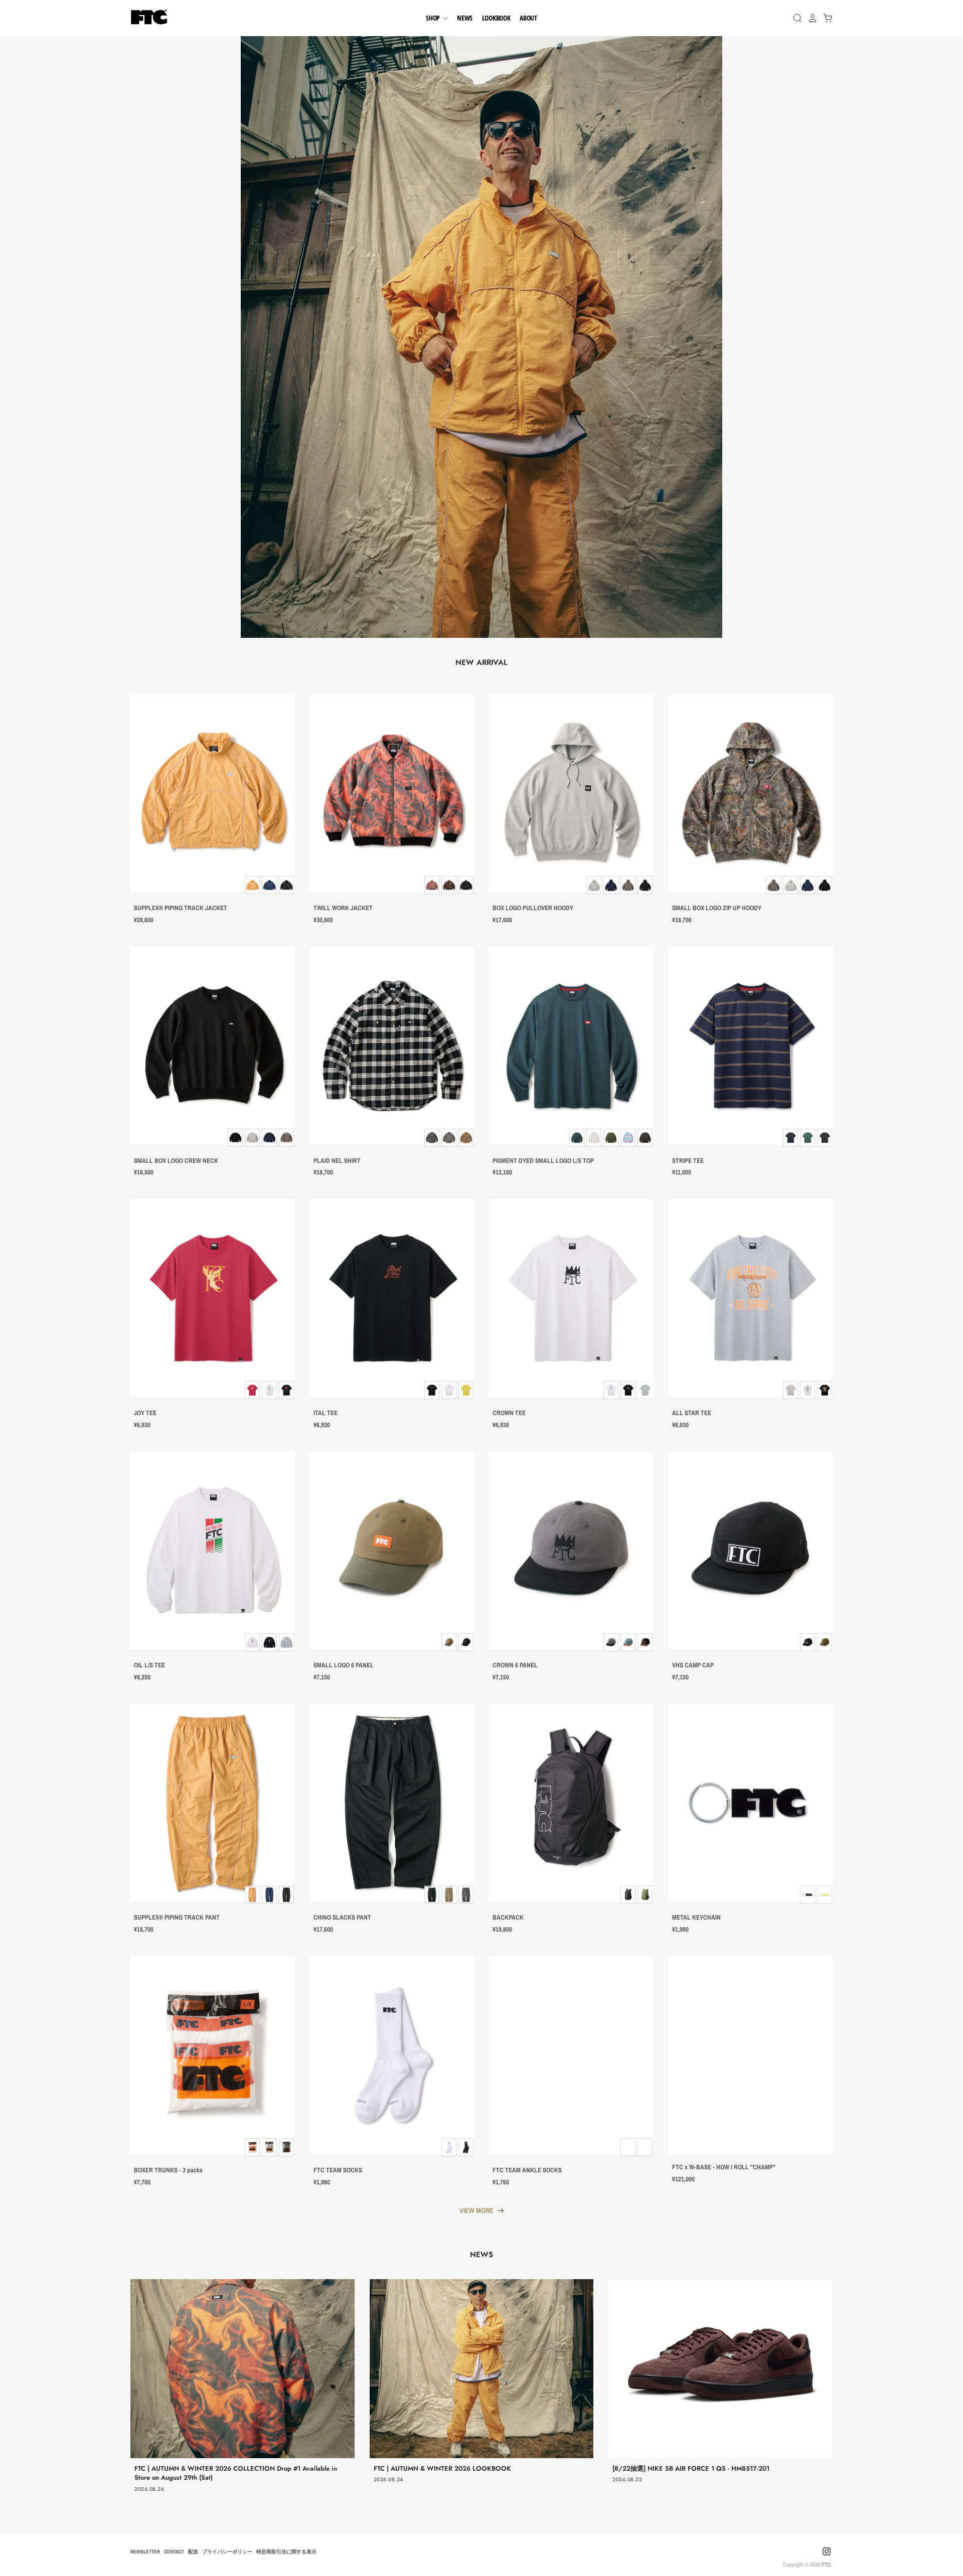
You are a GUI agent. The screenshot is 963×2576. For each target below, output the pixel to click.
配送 (193, 2551)
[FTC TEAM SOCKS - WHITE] (392, 2055)
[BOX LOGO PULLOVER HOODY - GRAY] (571, 794)
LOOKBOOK (496, 18)
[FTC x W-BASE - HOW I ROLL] (751, 2055)
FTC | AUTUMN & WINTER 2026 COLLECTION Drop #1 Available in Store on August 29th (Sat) (236, 2473)
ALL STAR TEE (692, 1413)
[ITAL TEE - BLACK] (392, 1298)
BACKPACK (508, 1918)
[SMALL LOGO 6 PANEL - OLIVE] (392, 1550)
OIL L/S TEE (149, 1665)
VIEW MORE (476, 2210)
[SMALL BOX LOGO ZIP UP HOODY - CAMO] (751, 794)
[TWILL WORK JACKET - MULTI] (392, 794)
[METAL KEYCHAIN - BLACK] (751, 1803)
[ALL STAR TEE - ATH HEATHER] (751, 1298)
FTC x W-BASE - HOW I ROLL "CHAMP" (724, 2167)
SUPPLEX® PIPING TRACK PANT (177, 1918)
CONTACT (174, 2551)
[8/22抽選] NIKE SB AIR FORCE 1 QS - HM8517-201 (691, 2468)
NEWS (465, 18)
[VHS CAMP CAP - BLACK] (751, 1550)
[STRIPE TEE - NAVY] (751, 1046)
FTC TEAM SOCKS (338, 2170)
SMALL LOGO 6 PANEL (344, 1665)
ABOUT (528, 18)
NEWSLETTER (145, 2551)
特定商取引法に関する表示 (286, 2551)
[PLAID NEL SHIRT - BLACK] (392, 1046)
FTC (826, 2564)
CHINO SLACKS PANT (342, 1918)
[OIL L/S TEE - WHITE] (212, 1550)
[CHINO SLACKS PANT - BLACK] (392, 1803)
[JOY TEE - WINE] (212, 1298)
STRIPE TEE (688, 1161)
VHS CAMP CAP (693, 1665)
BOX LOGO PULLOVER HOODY (533, 908)
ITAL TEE (326, 1413)
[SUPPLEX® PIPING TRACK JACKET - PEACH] (212, 794)
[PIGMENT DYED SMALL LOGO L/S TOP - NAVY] (571, 1046)
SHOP (434, 18)
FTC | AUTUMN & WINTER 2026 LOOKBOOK (442, 2468)
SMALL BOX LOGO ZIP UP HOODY (717, 908)
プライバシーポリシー (227, 2551)
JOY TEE (145, 1413)
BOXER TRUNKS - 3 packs (168, 2170)
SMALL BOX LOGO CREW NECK (176, 1161)
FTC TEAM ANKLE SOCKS (527, 2170)
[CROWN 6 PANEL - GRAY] (571, 1550)
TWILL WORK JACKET (343, 908)
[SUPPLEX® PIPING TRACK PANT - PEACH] (212, 1803)
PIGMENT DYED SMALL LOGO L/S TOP (543, 1161)
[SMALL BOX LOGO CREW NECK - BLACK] (212, 1046)
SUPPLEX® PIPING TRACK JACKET (181, 908)
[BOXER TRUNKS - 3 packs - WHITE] (212, 2055)
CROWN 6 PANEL (515, 1665)
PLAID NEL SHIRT (337, 1161)
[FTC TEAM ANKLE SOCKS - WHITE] (571, 2055)
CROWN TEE (509, 1413)
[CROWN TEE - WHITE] (571, 1298)
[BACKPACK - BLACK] (571, 1803)
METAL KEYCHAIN (696, 1918)
